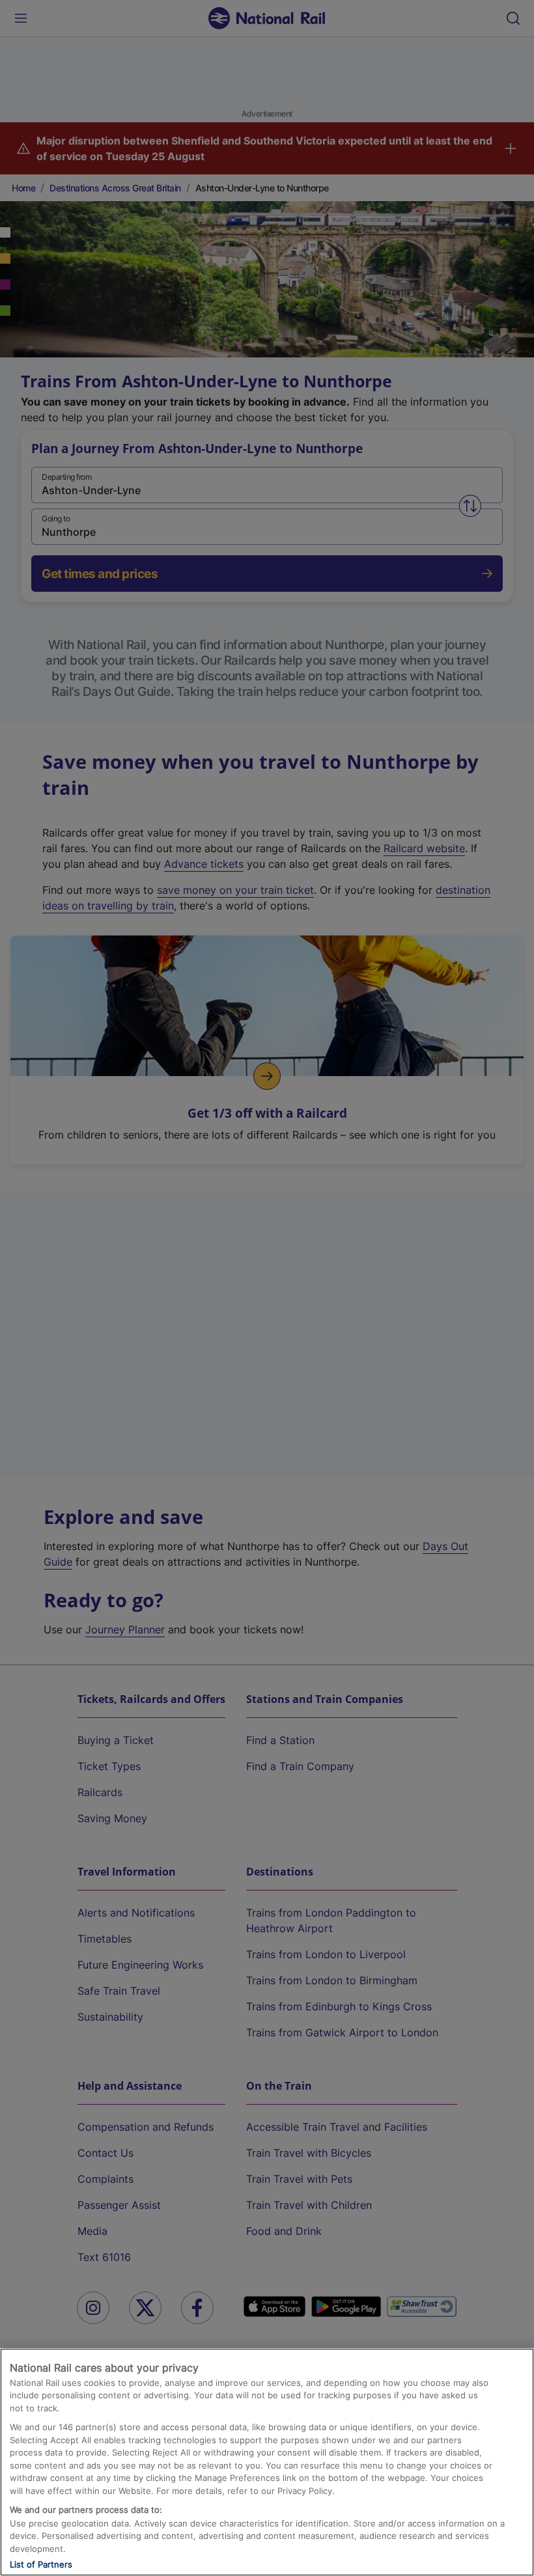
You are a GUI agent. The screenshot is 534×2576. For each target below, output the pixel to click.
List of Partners (41, 2564)
